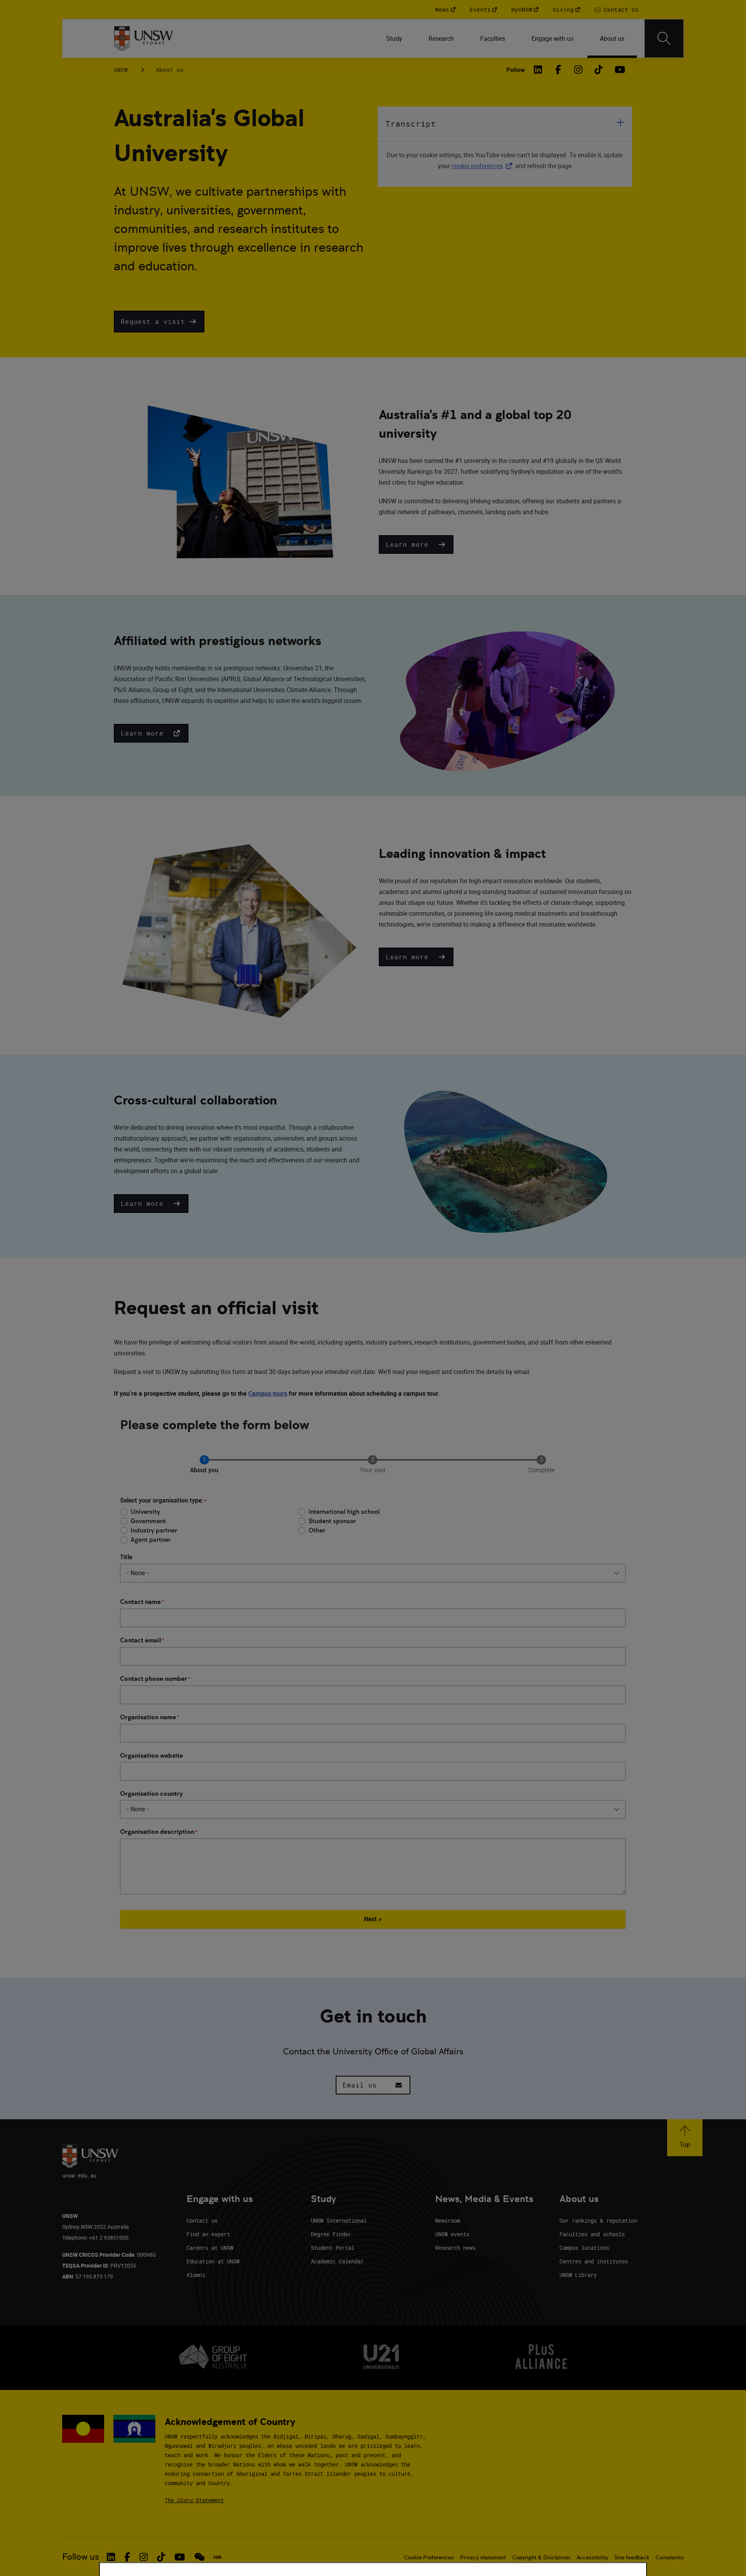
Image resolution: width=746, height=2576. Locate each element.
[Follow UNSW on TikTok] (161, 2557)
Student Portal (333, 2248)
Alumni (196, 2275)
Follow (516, 70)
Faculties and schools (592, 2234)
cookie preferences (477, 166)
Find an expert (208, 2234)
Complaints (670, 2557)
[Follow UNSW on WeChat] (200, 2557)
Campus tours (268, 1393)
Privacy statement (483, 2557)
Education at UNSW (213, 2261)
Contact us (202, 2220)
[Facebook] (558, 70)
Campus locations (584, 2248)
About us (170, 70)
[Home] (144, 38)
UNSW (121, 70)
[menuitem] (395, 38)
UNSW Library (578, 2275)
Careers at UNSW (210, 2248)
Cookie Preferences (429, 2557)
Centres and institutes (594, 2261)
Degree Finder (331, 2234)
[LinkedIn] (538, 70)
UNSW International (339, 2220)
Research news (455, 2248)
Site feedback (632, 2557)
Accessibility (592, 2557)
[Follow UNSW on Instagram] (144, 2557)
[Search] (664, 38)
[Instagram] (579, 70)
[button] (159, 322)
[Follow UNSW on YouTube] (180, 2557)
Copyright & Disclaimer (541, 2557)
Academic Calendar (337, 2261)
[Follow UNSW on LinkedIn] (111, 2557)
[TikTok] (599, 70)
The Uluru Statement (194, 2500)
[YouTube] (619, 70)
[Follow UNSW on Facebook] (127, 2557)
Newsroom (448, 2220)
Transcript (411, 124)
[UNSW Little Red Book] (217, 2557)
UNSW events (452, 2234)
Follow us (81, 2557)
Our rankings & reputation (598, 2220)
